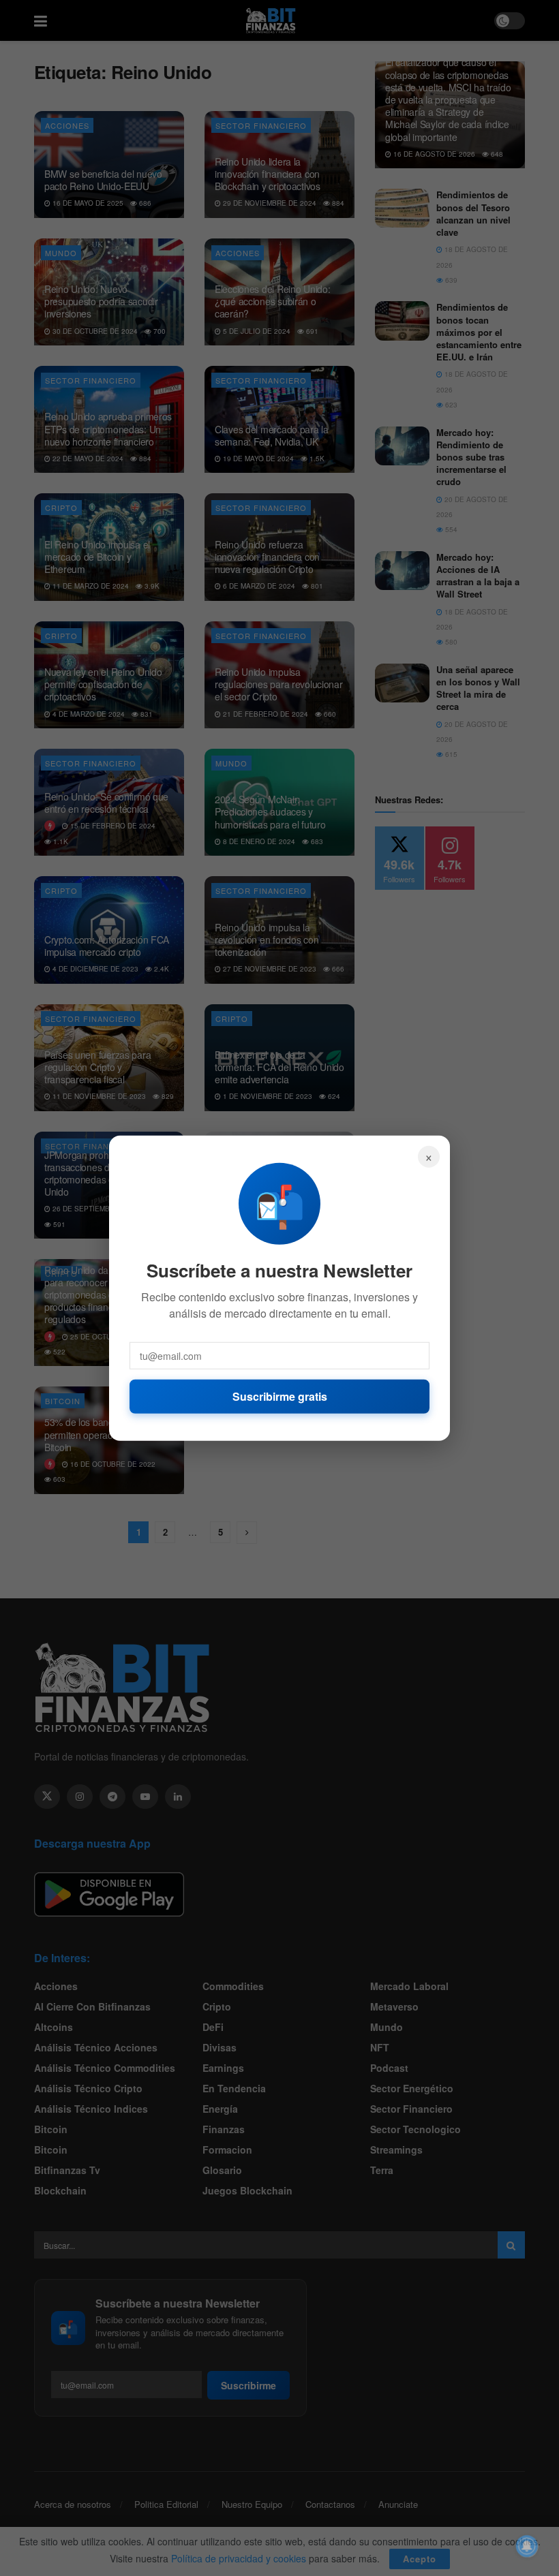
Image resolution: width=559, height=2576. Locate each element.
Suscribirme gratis (280, 1396)
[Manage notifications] (527, 2546)
